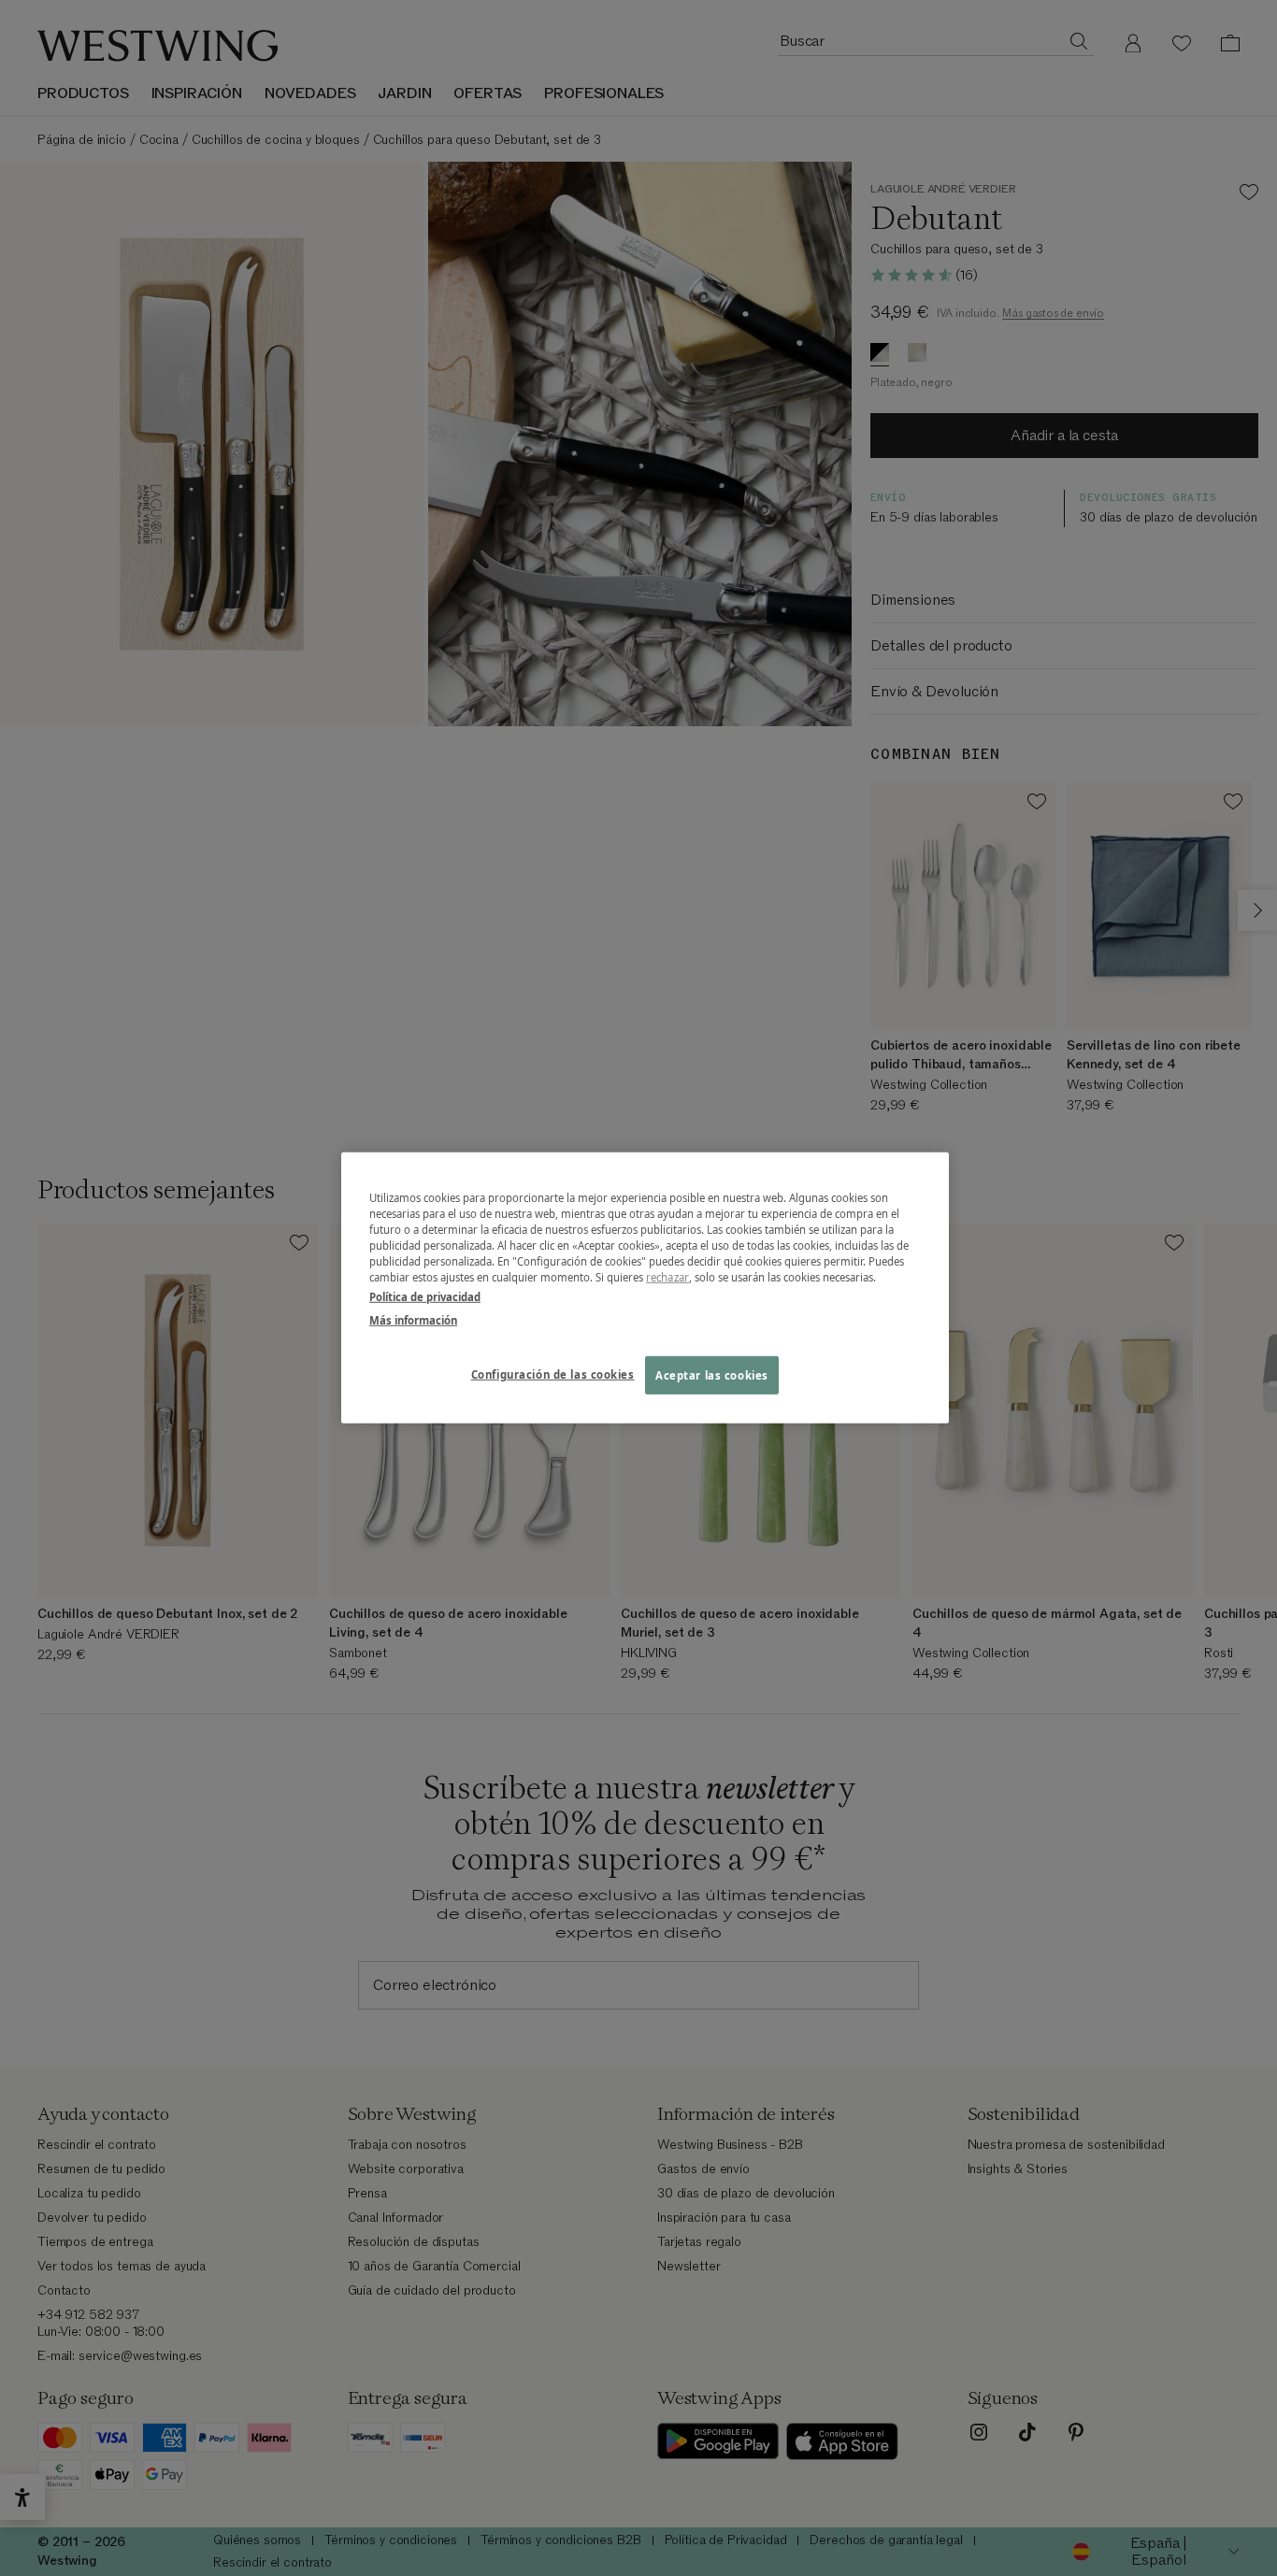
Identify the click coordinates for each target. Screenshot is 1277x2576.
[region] (645, 1288)
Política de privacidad (425, 1297)
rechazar (667, 1277)
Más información (413, 1320)
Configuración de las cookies (553, 1374)
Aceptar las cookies (712, 1374)
